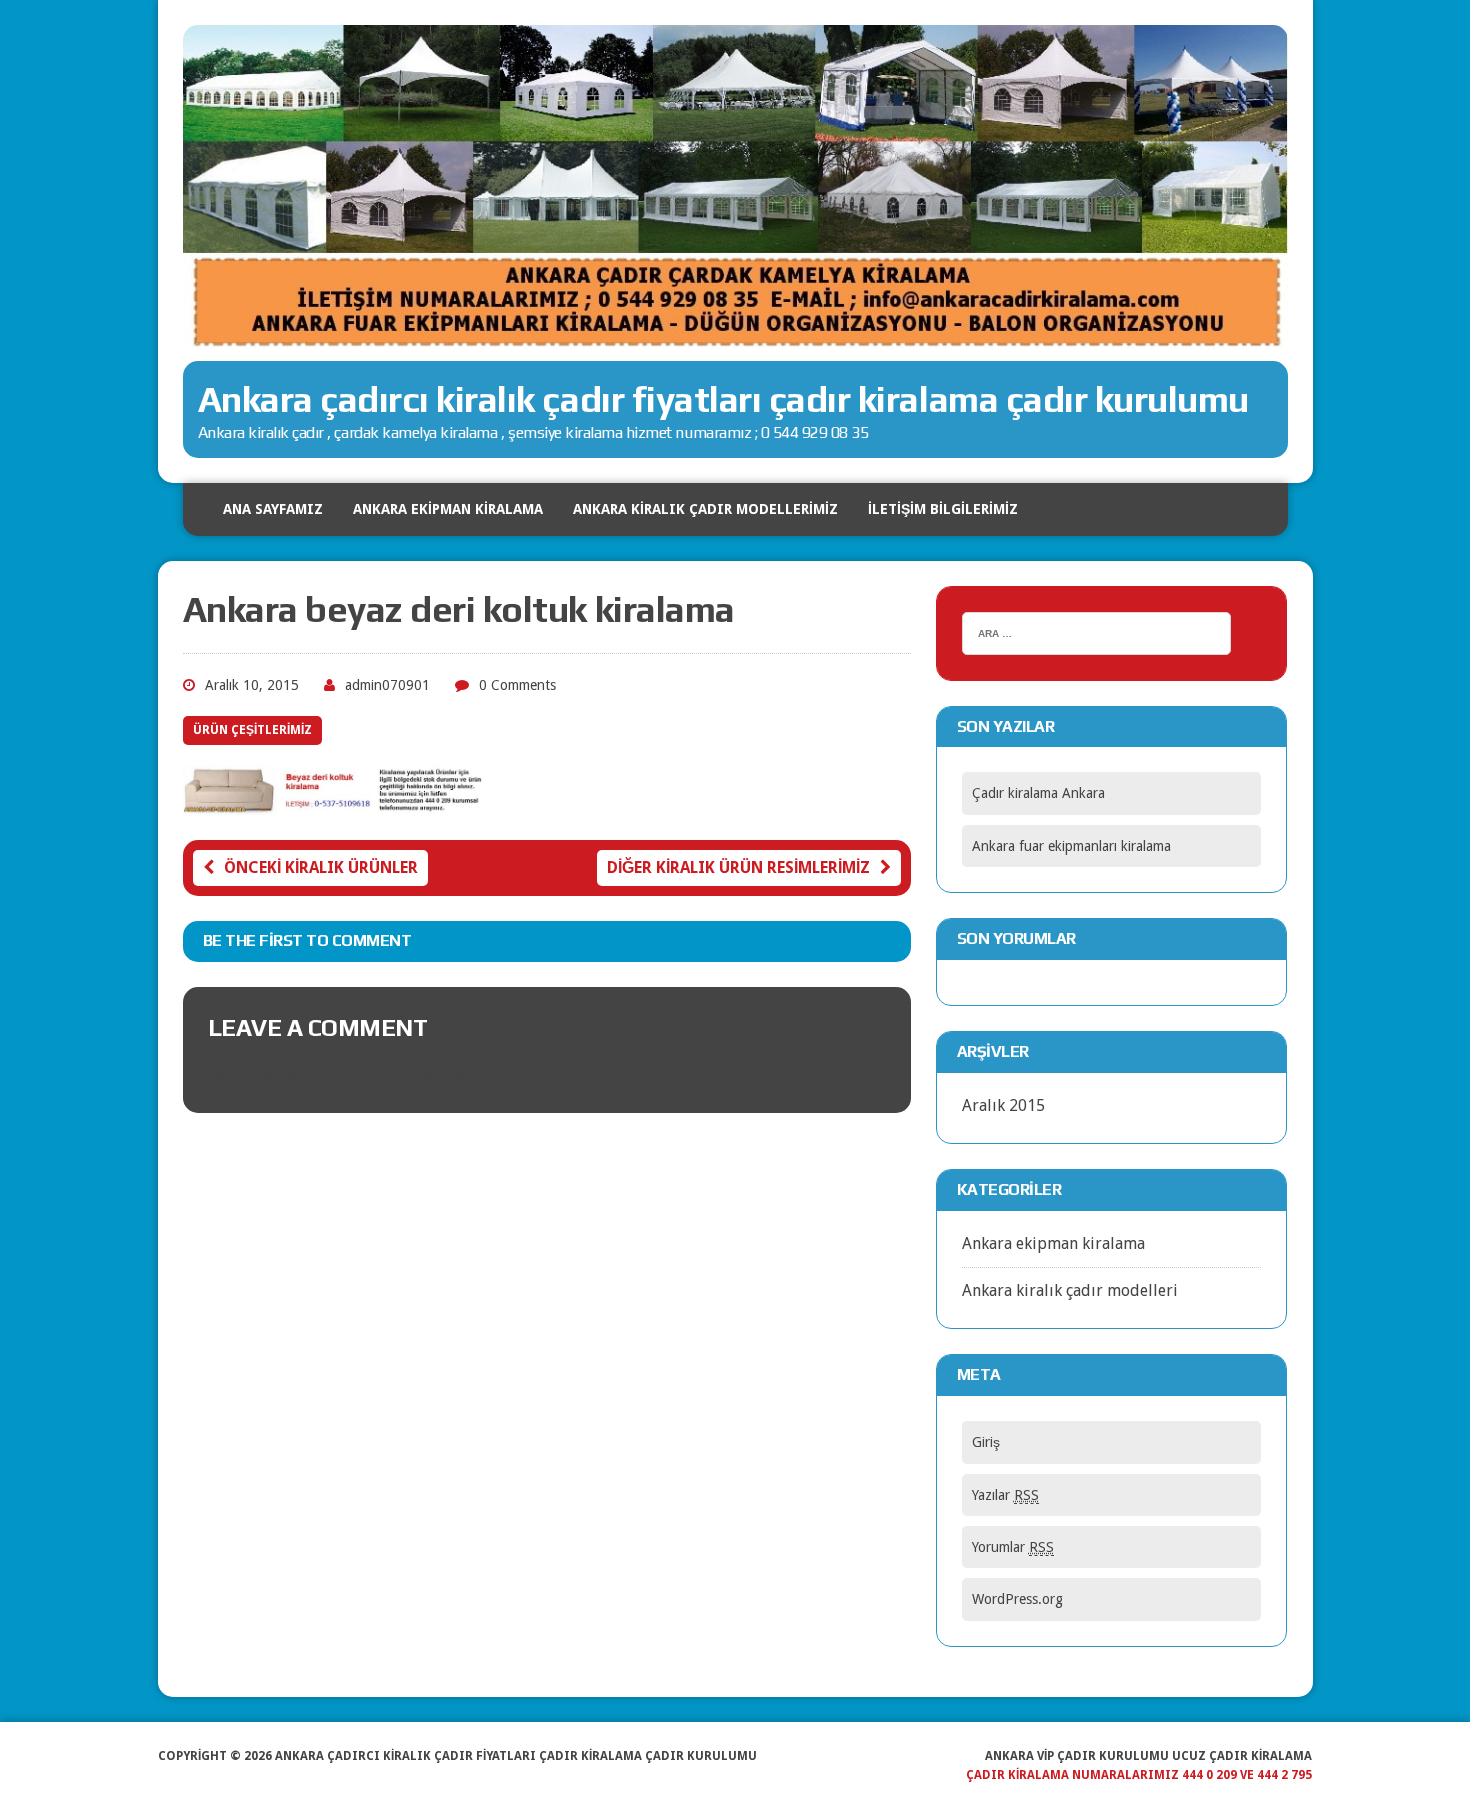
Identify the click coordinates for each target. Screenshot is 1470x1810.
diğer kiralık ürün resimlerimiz (738, 867)
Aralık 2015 (1003, 1105)
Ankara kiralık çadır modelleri (1070, 1290)
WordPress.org (1017, 1599)
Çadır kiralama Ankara (1038, 793)
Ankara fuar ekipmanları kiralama (1071, 846)
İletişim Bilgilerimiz (943, 509)
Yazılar (1005, 1495)
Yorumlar (1013, 1547)
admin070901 (387, 685)
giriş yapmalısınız (442, 1075)
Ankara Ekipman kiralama (448, 509)
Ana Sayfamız (273, 509)
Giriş (986, 1442)
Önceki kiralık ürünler (321, 867)
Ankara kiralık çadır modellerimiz (705, 509)
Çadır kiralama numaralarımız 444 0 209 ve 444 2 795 (1139, 1775)
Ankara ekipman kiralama (1053, 1243)
